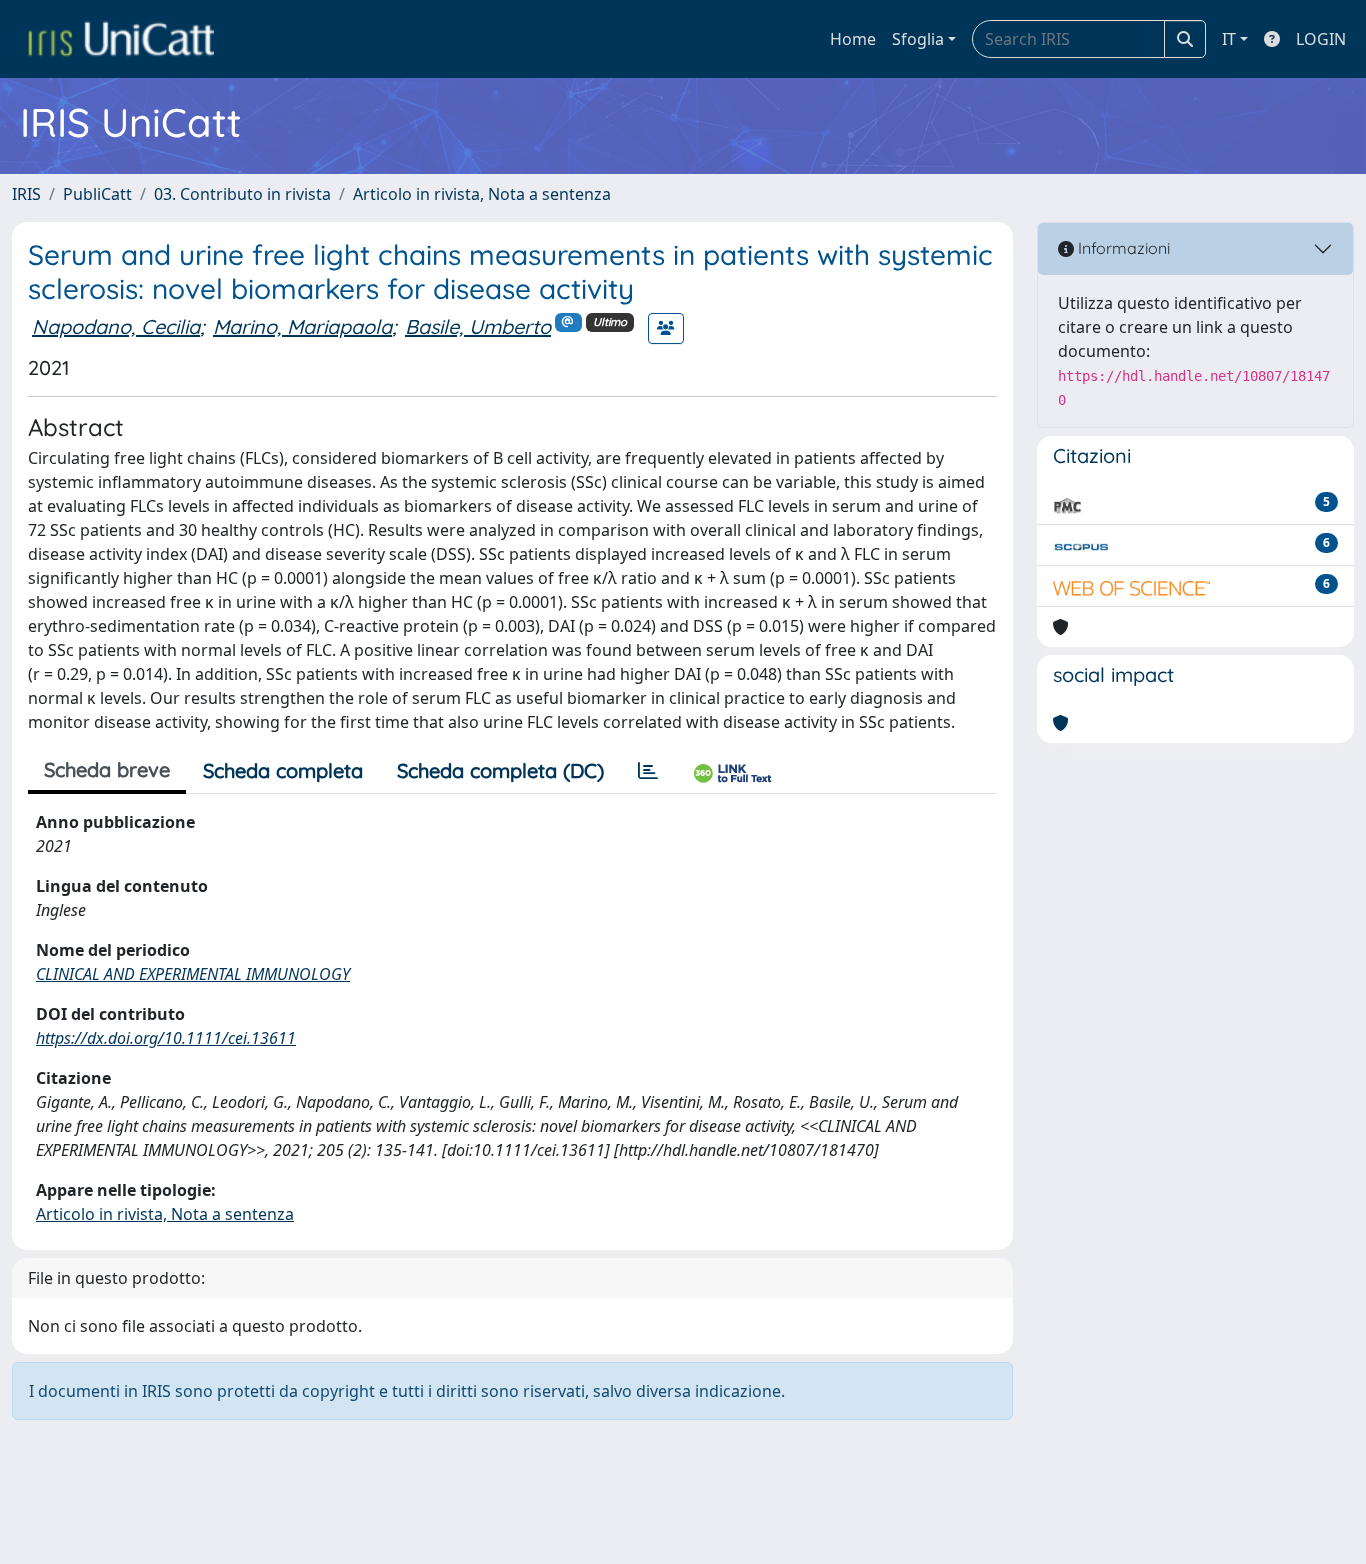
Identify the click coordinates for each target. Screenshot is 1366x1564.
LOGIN (1321, 39)
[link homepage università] (121, 39)
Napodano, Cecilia (116, 326)
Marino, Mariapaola (302, 326)
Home (853, 39)
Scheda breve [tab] (107, 769)
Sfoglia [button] (918, 39)
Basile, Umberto (478, 326)
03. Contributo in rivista (242, 194)
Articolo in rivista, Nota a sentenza (482, 194)
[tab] (648, 771)
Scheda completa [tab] (283, 770)
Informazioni (1122, 248)
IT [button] (1229, 39)
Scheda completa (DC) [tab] (500, 770)
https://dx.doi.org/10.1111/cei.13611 (166, 1038)
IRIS (26, 194)
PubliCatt (97, 194)
